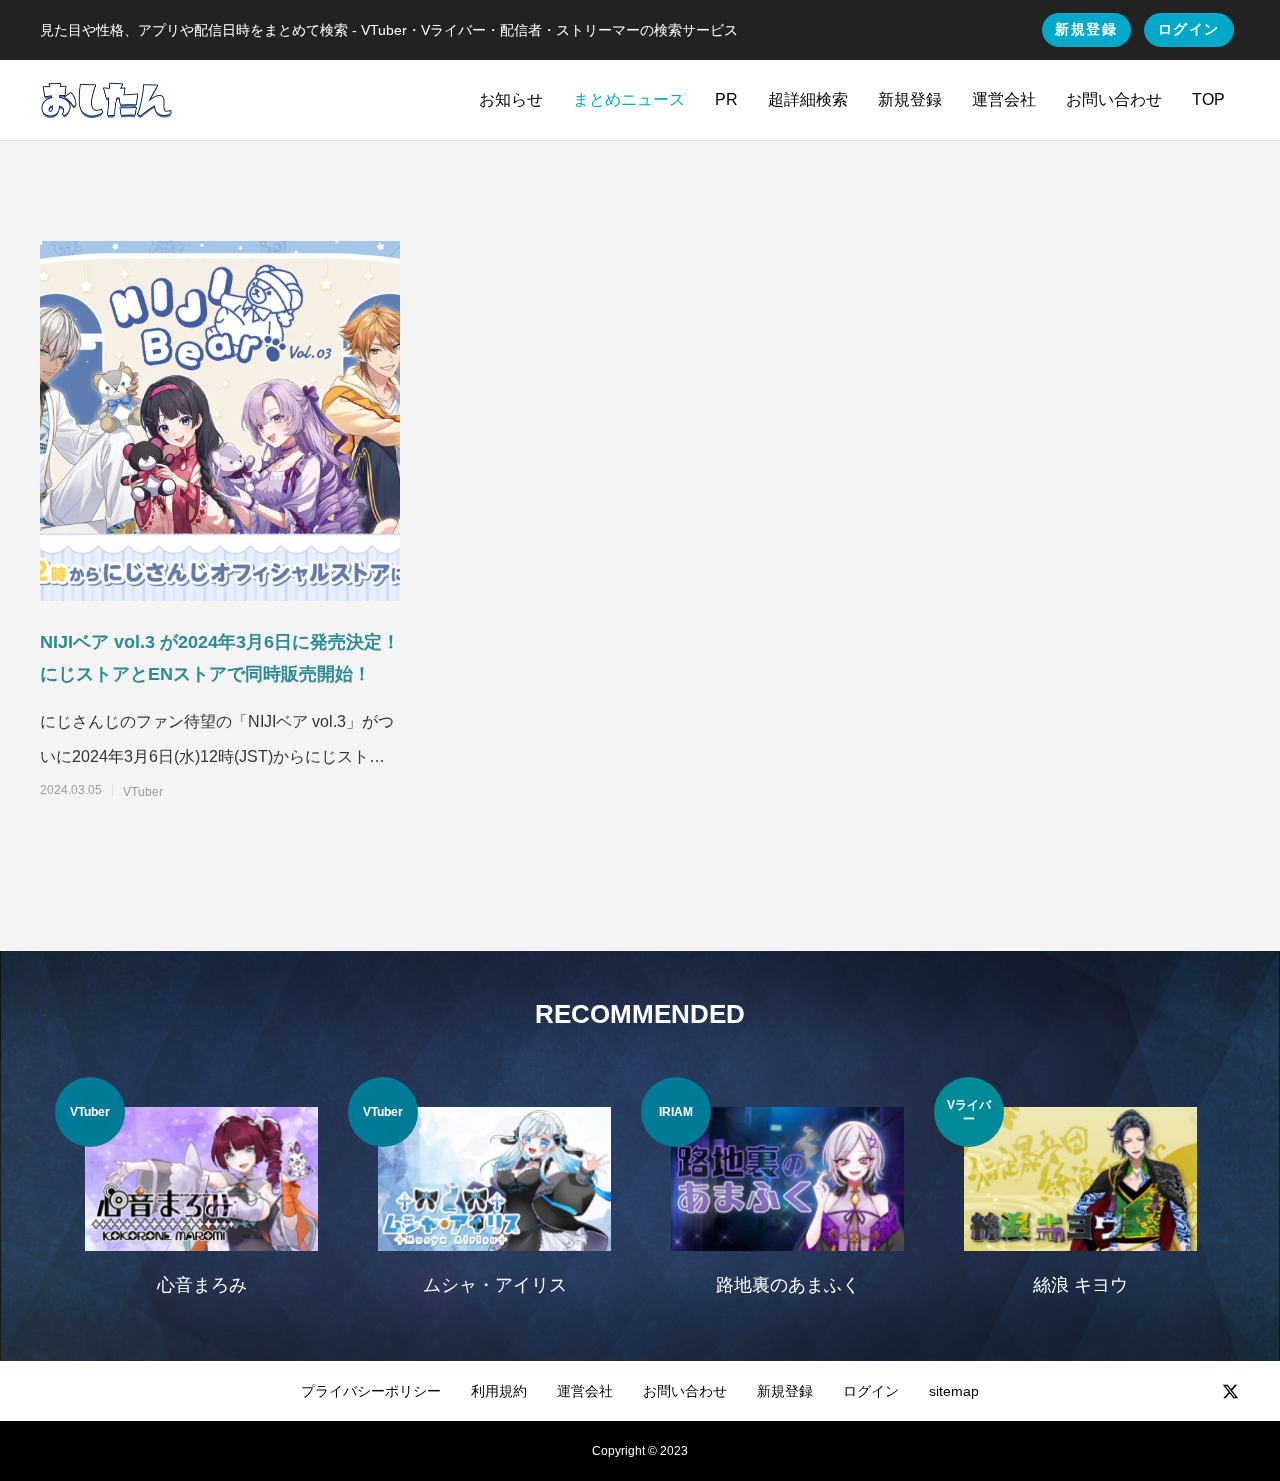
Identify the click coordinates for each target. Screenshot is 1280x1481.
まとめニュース (629, 99)
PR (726, 99)
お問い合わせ (1114, 99)
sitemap (954, 1391)
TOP (1208, 99)
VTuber (143, 792)
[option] (201, 1199)
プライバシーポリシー (371, 1391)
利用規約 (499, 1391)
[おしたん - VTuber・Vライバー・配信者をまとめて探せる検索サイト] (106, 100)
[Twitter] (1230, 1391)
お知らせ (511, 99)
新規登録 (1086, 29)
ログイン (1189, 29)
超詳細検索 (808, 99)
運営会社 (1004, 99)
